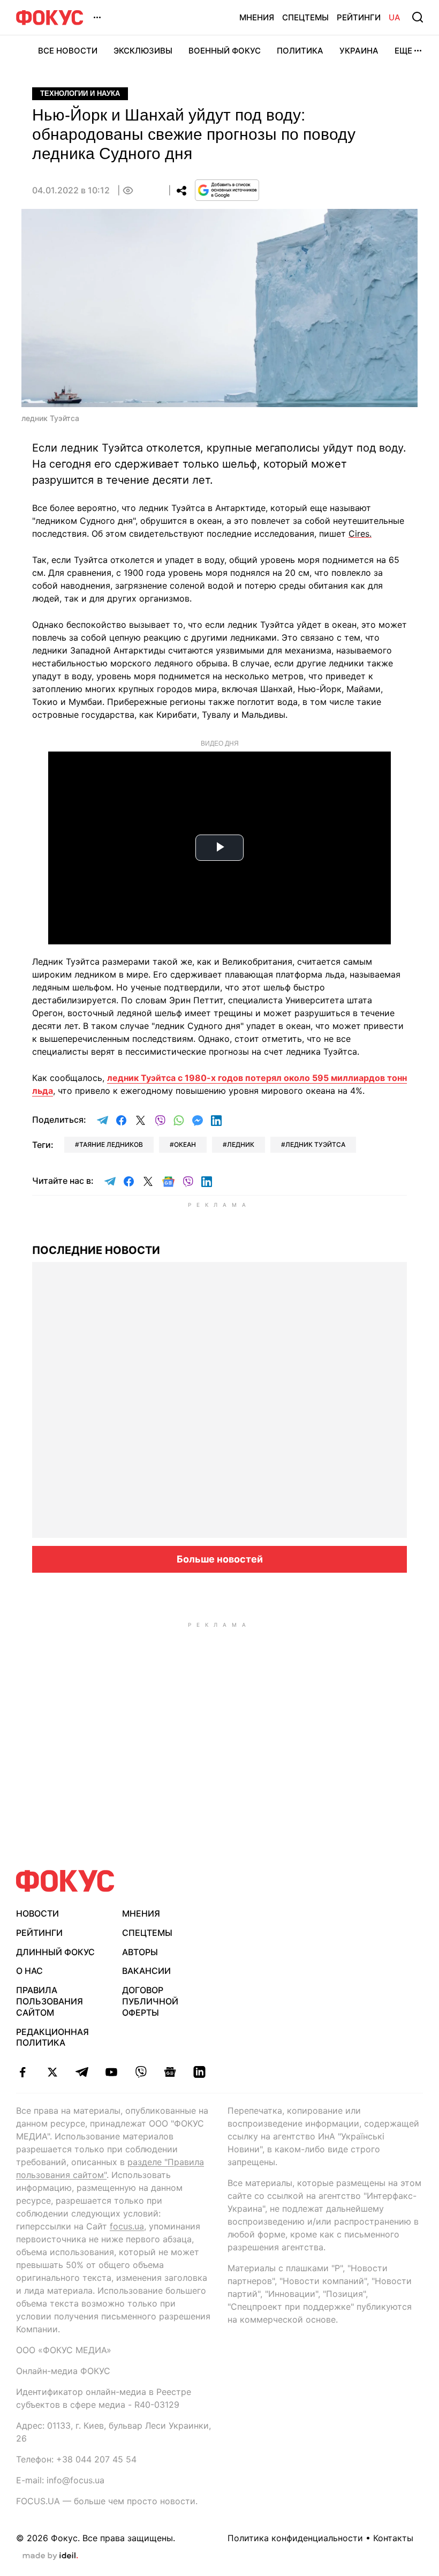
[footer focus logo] (65, 1881)
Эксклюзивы (143, 51)
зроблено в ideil (50, 2556)
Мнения (257, 17)
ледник (241, 1144)
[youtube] (111, 2072)
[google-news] (170, 2072)
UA (395, 17)
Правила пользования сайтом (50, 2001)
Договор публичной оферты (150, 2001)
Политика (300, 51)
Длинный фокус (55, 1952)
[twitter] (52, 2072)
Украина (359, 51)
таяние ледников (111, 1144)
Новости (37, 1913)
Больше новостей (220, 1559)
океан (185, 1144)
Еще (403, 51)
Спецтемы (305, 17)
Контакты (393, 2538)
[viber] (141, 2072)
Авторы (140, 1952)
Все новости (68, 51)
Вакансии (146, 1971)
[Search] (418, 17)
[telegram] (82, 2072)
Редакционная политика (52, 2037)
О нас (29, 1971)
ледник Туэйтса (315, 1144)
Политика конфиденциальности (295, 2538)
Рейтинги (359, 17)
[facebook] (23, 2072)
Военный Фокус (225, 51)
